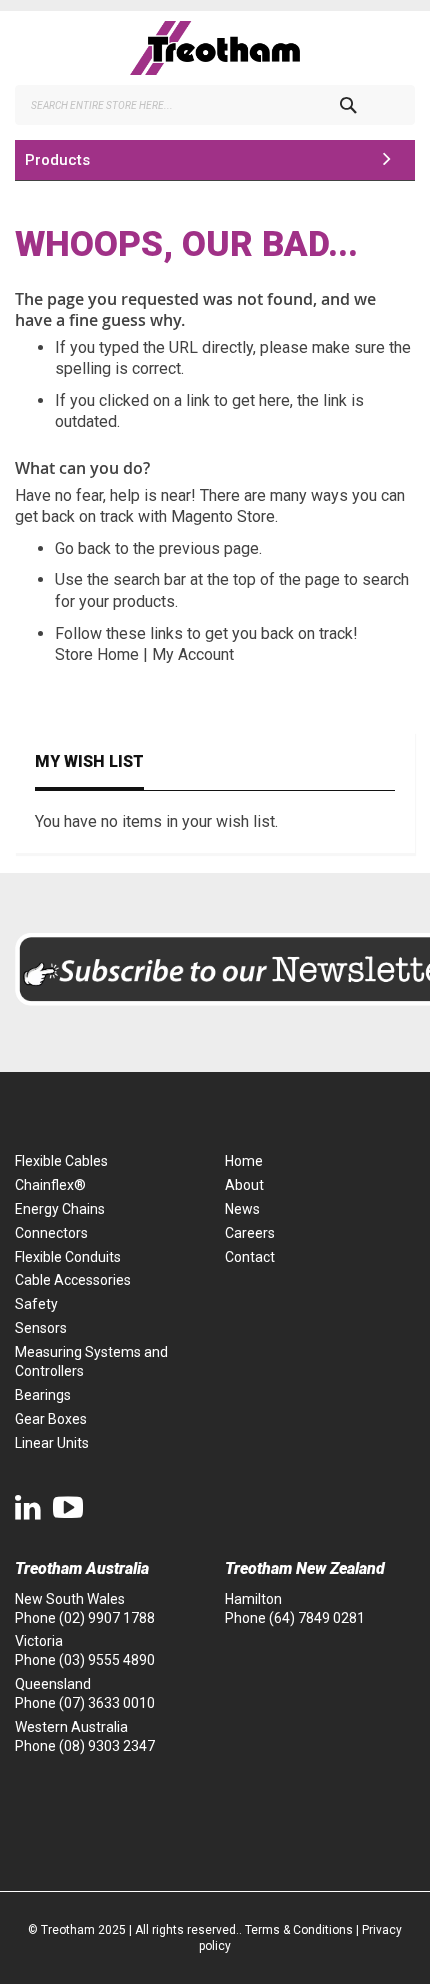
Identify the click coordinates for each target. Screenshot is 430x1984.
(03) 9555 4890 (107, 1660)
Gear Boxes (51, 1419)
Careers (250, 1233)
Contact (250, 1257)
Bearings (43, 1395)
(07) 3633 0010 (107, 1703)
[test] (215, 48)
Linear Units (52, 1443)
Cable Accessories (73, 1280)
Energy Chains (60, 1209)
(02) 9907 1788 (107, 1618)
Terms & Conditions (299, 1930)
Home (244, 1161)
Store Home (97, 654)
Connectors (51, 1233)
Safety (36, 1304)
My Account (193, 654)
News (242, 1209)
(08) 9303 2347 (107, 1746)
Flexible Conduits (68, 1257)
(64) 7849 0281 (317, 1618)
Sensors (41, 1328)
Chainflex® (50, 1185)
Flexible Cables (61, 1161)
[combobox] (215, 105)
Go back (83, 548)
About (244, 1185)
